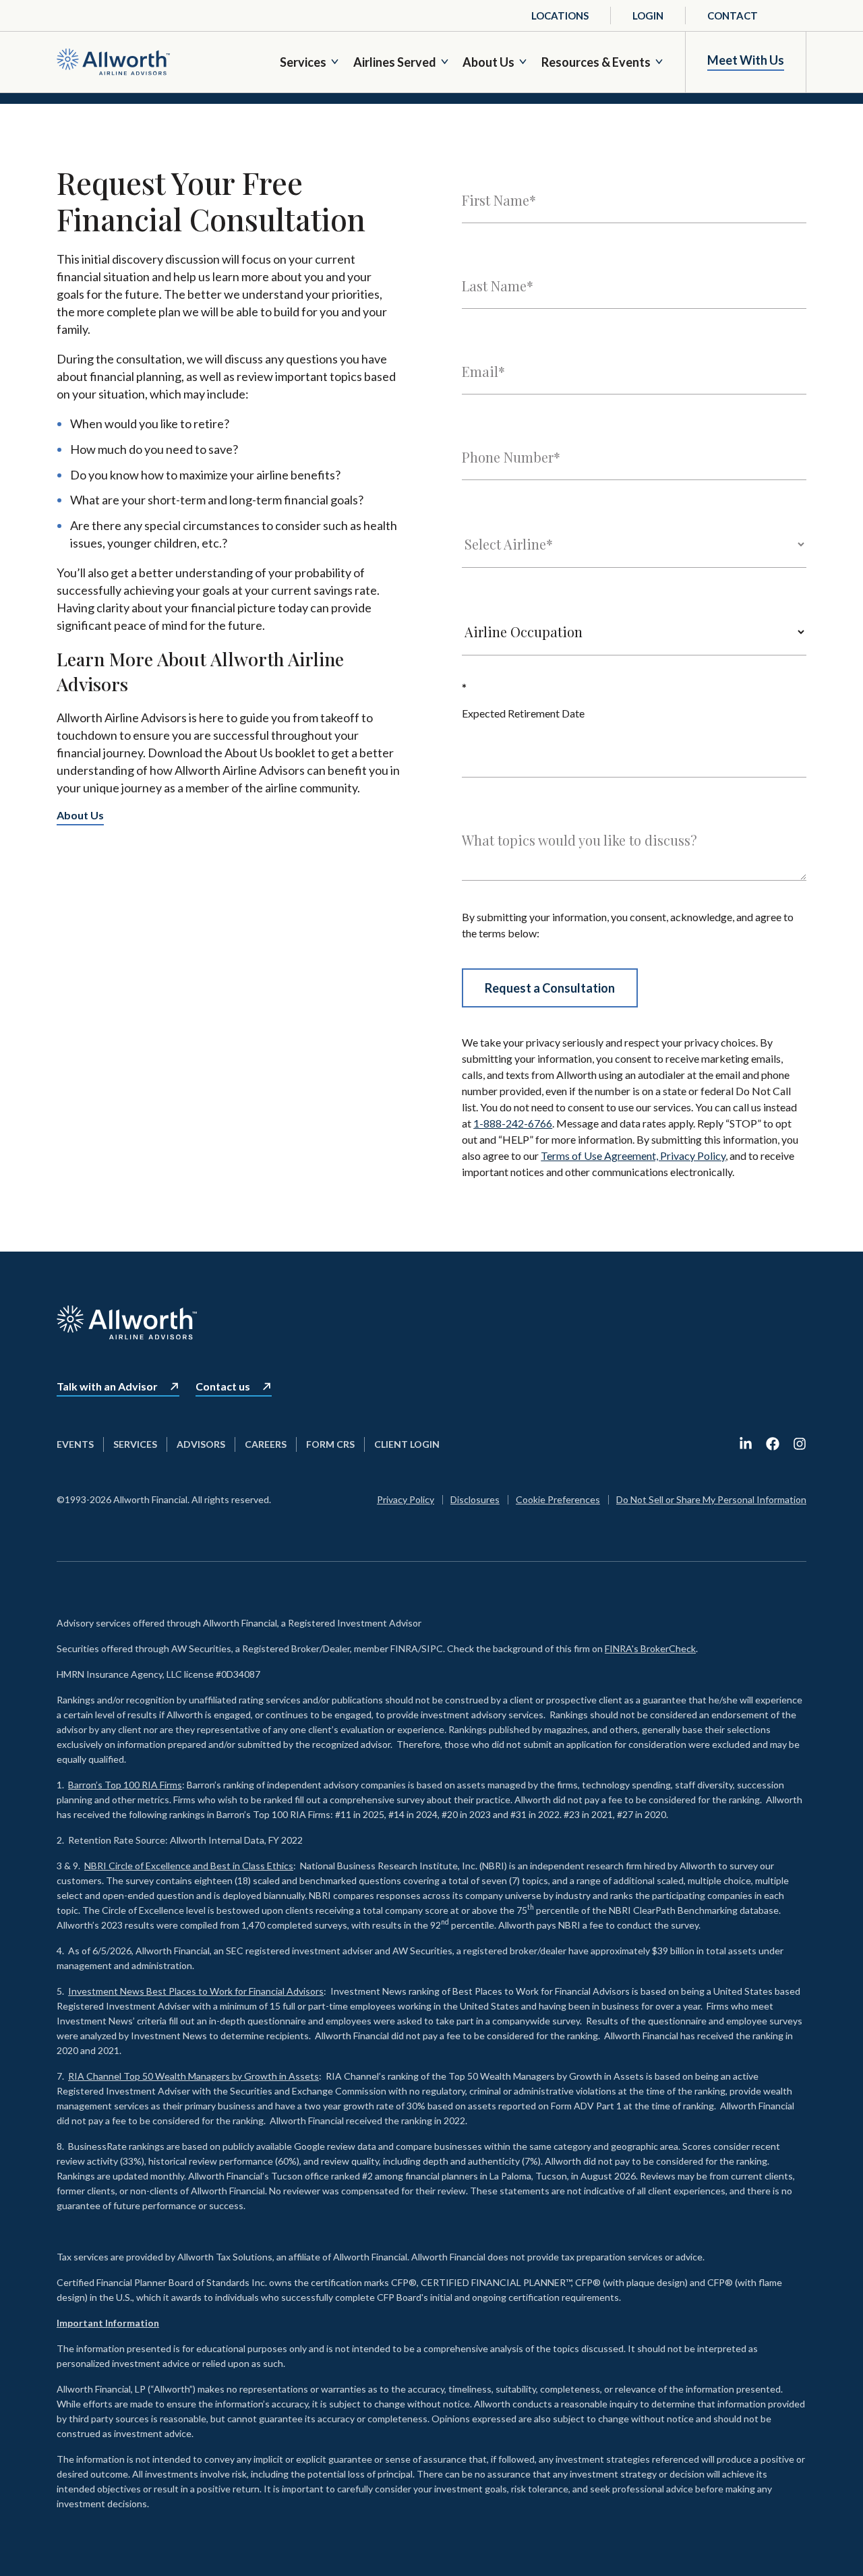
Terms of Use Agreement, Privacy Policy (633, 1155)
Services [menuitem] (135, 1444)
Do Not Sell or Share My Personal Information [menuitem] (711, 1499)
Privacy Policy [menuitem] (406, 1499)
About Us (488, 62)
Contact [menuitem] (733, 16)
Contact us (223, 1386)
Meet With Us (746, 60)
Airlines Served (395, 62)
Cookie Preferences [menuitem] (558, 1499)
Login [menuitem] (648, 16)
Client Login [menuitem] (407, 1444)
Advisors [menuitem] (201, 1444)
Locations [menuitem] (560, 16)
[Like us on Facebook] (773, 1444)
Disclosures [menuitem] (475, 1499)
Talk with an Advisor (107, 1386)
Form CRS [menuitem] (330, 1444)
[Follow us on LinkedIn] (746, 1444)
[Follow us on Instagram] (800, 1444)
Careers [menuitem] (266, 1444)
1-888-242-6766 (513, 1123)
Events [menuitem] (75, 1444)
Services (303, 62)
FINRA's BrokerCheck (650, 1648)
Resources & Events (596, 62)
